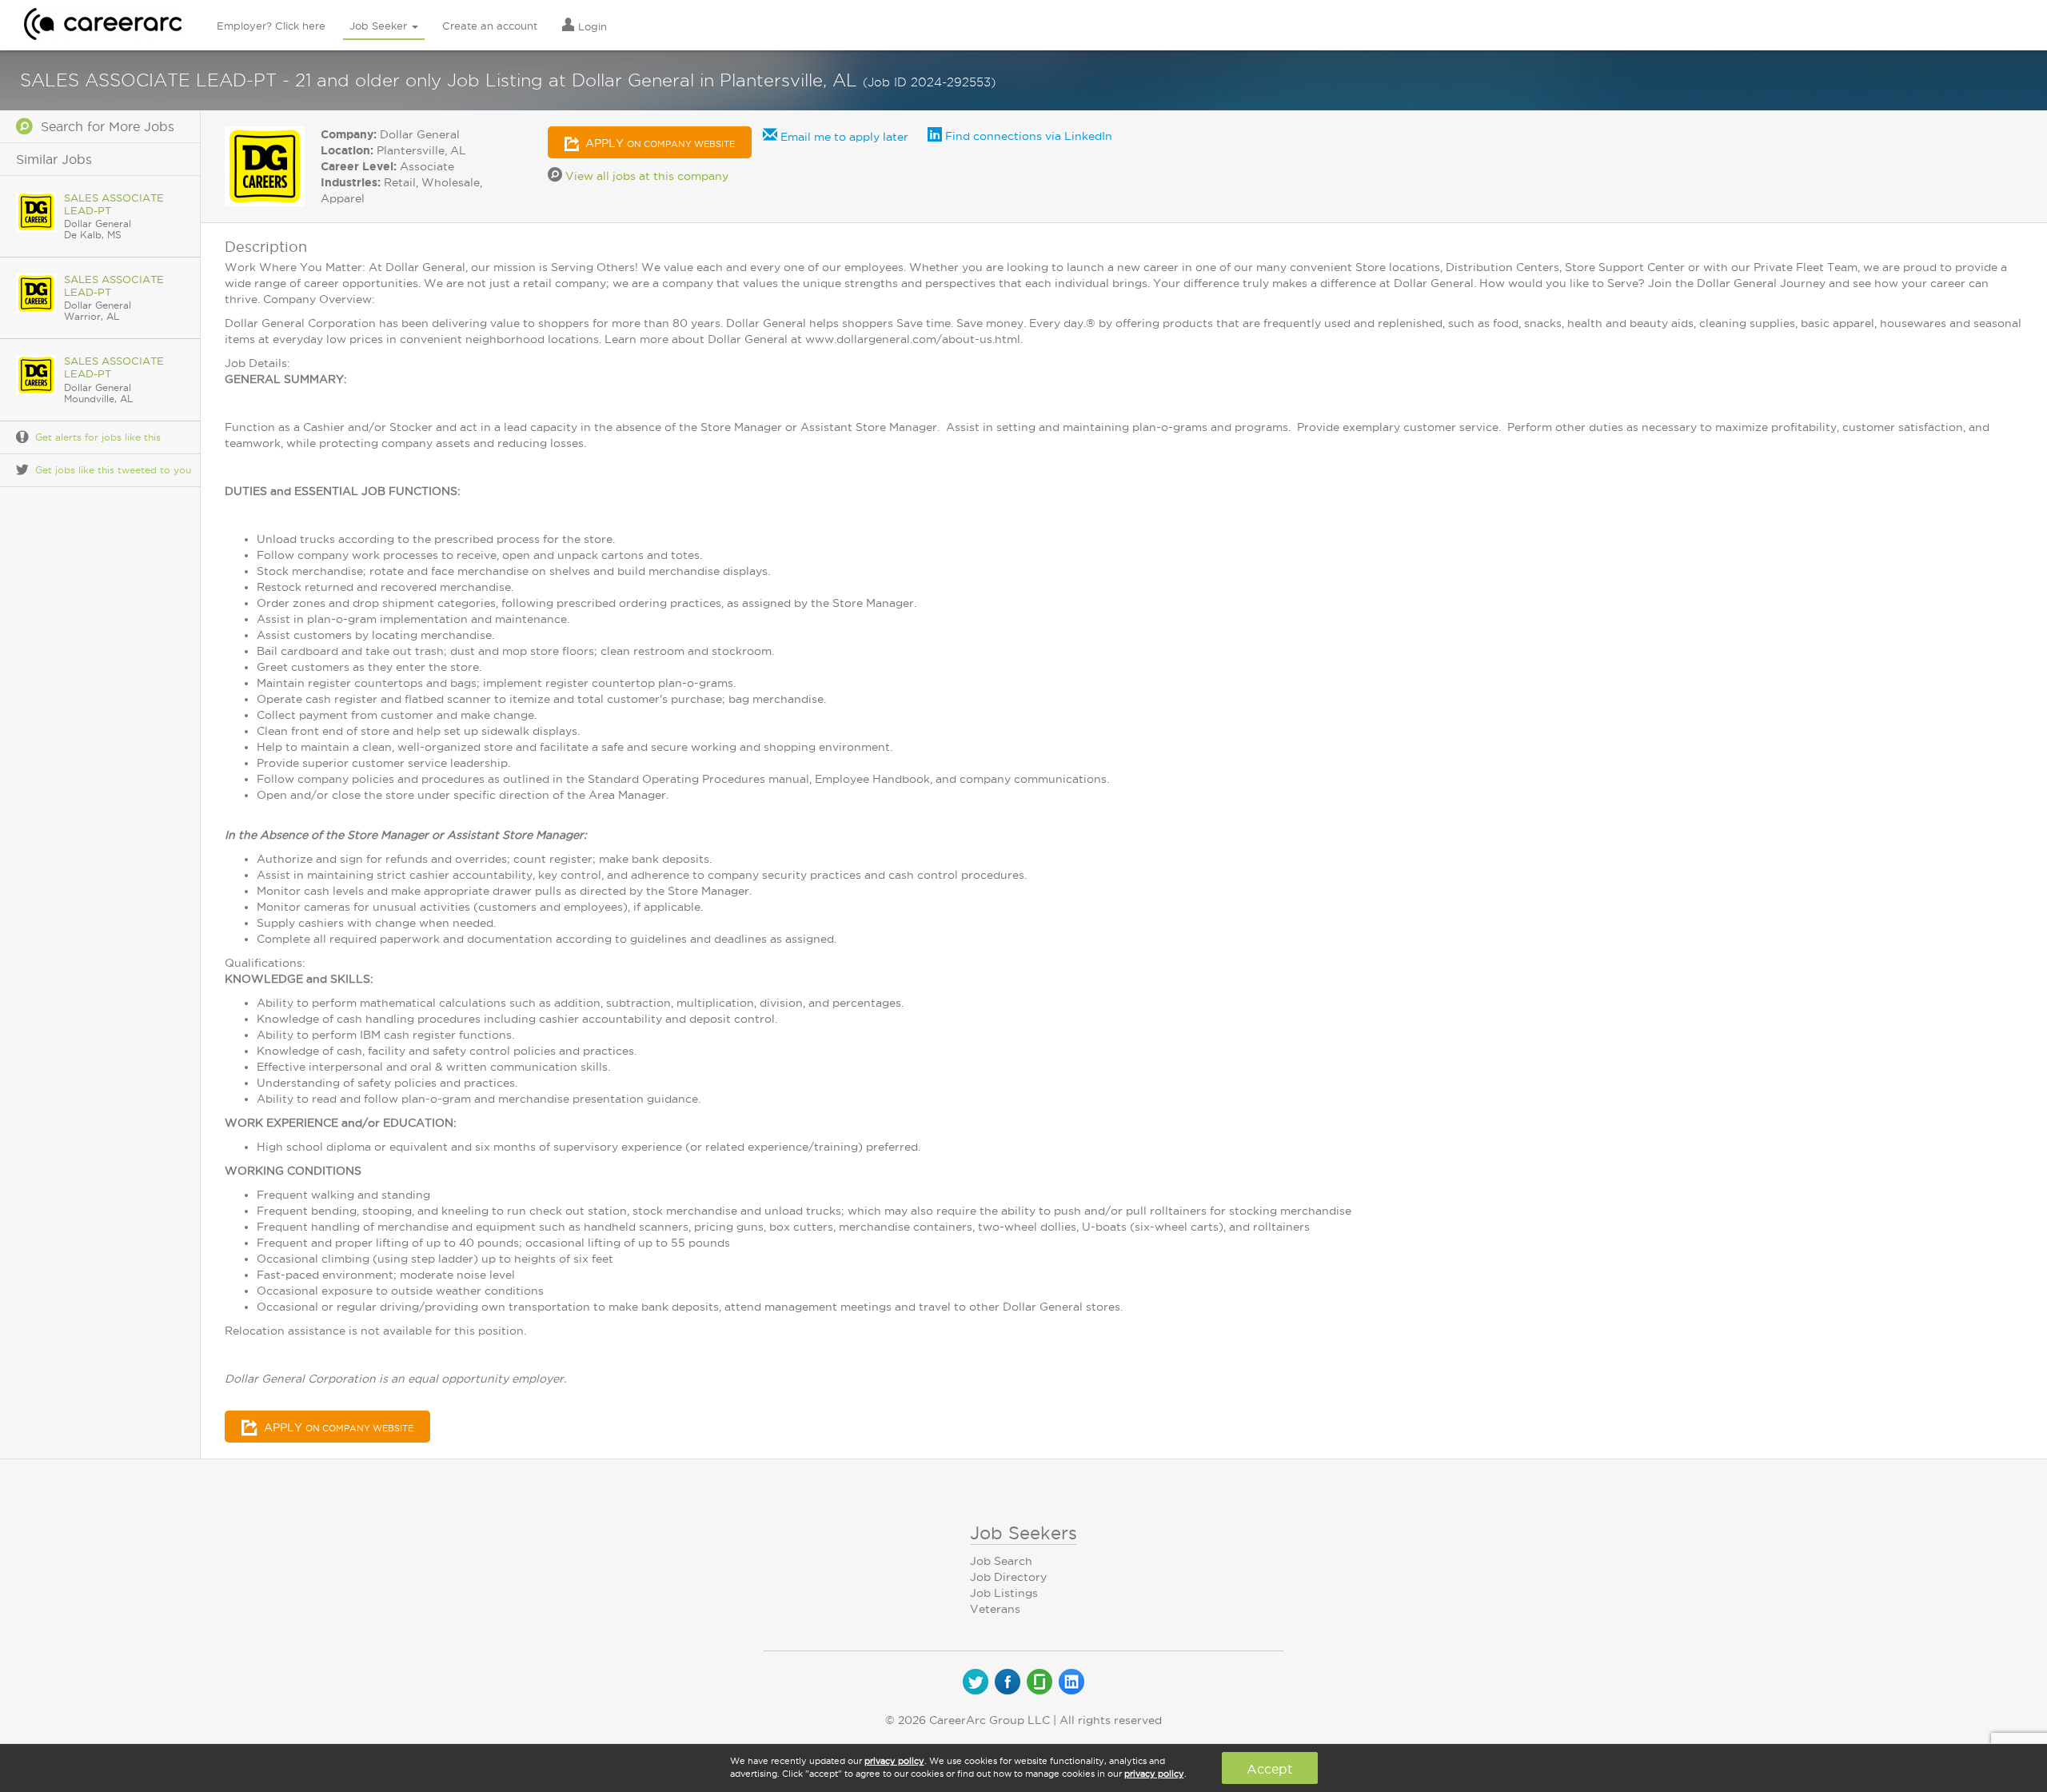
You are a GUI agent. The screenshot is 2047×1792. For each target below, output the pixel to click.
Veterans (995, 1609)
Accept (1269, 1769)
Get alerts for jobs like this (98, 437)
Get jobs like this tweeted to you (113, 470)
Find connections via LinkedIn (1027, 136)
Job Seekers (1023, 1533)
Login (591, 26)
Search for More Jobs (104, 126)
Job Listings (1004, 1593)
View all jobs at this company (645, 176)
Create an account (490, 26)
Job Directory (1008, 1577)
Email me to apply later (843, 137)
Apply (658, 143)
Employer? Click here (271, 26)
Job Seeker (380, 26)
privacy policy (894, 1761)
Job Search (1001, 1561)
